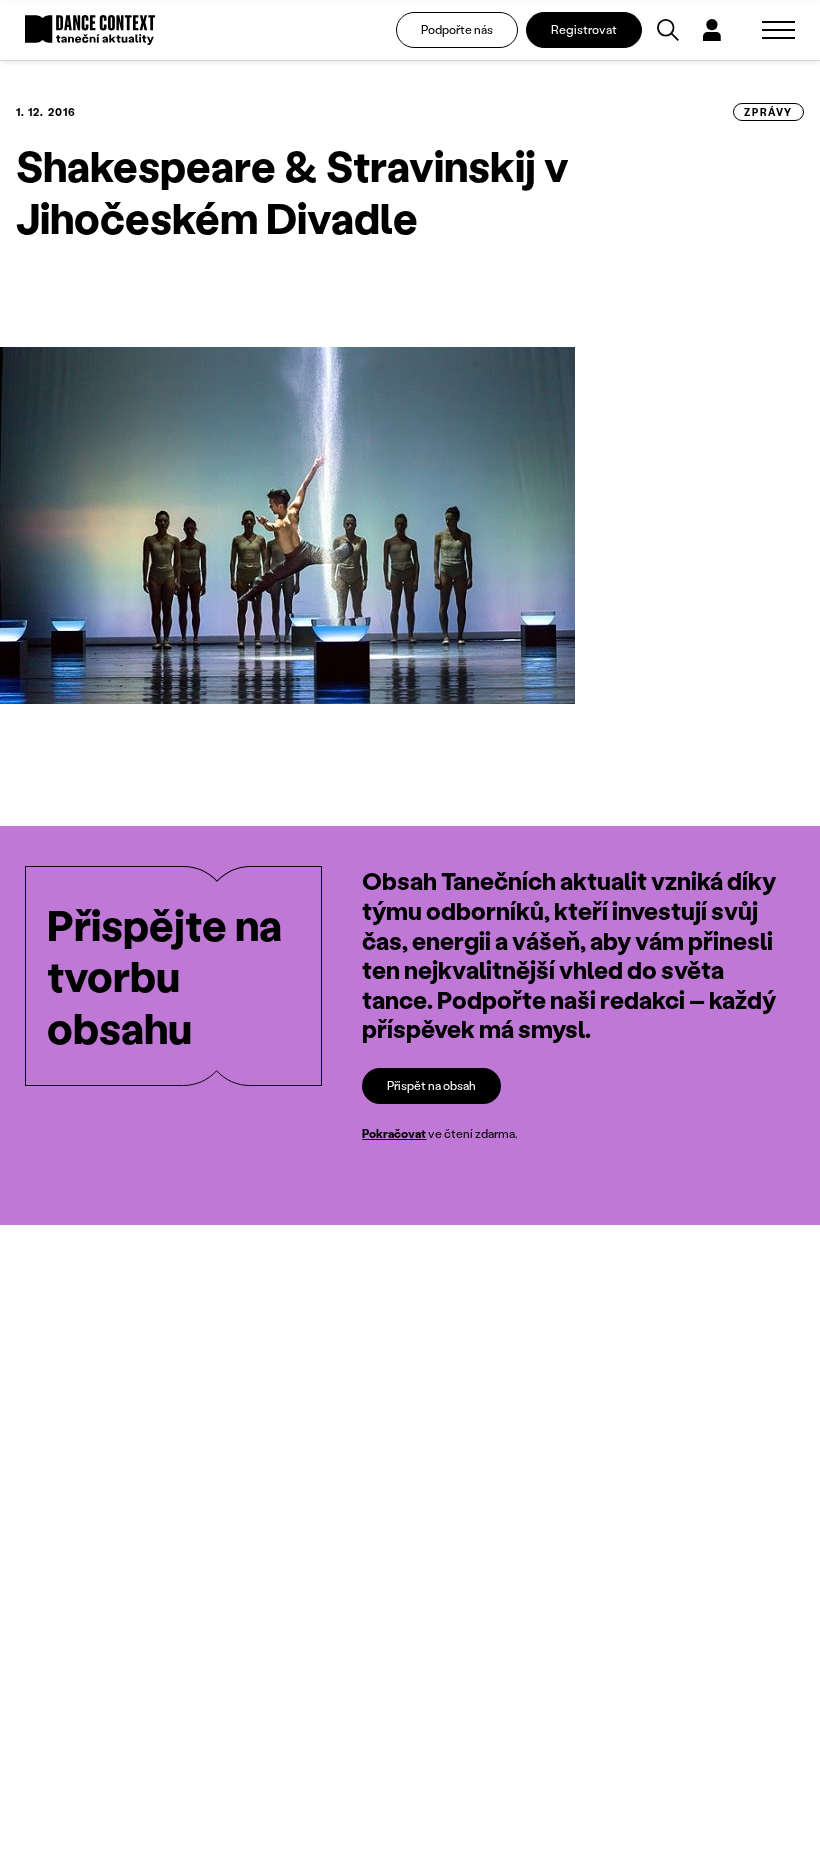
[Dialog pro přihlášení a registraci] (712, 30)
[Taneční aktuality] (90, 30)
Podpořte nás (457, 29)
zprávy (768, 112)
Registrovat (584, 29)
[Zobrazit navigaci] (778, 30)
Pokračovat (394, 1133)
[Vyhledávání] (668, 30)
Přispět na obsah (431, 1085)
